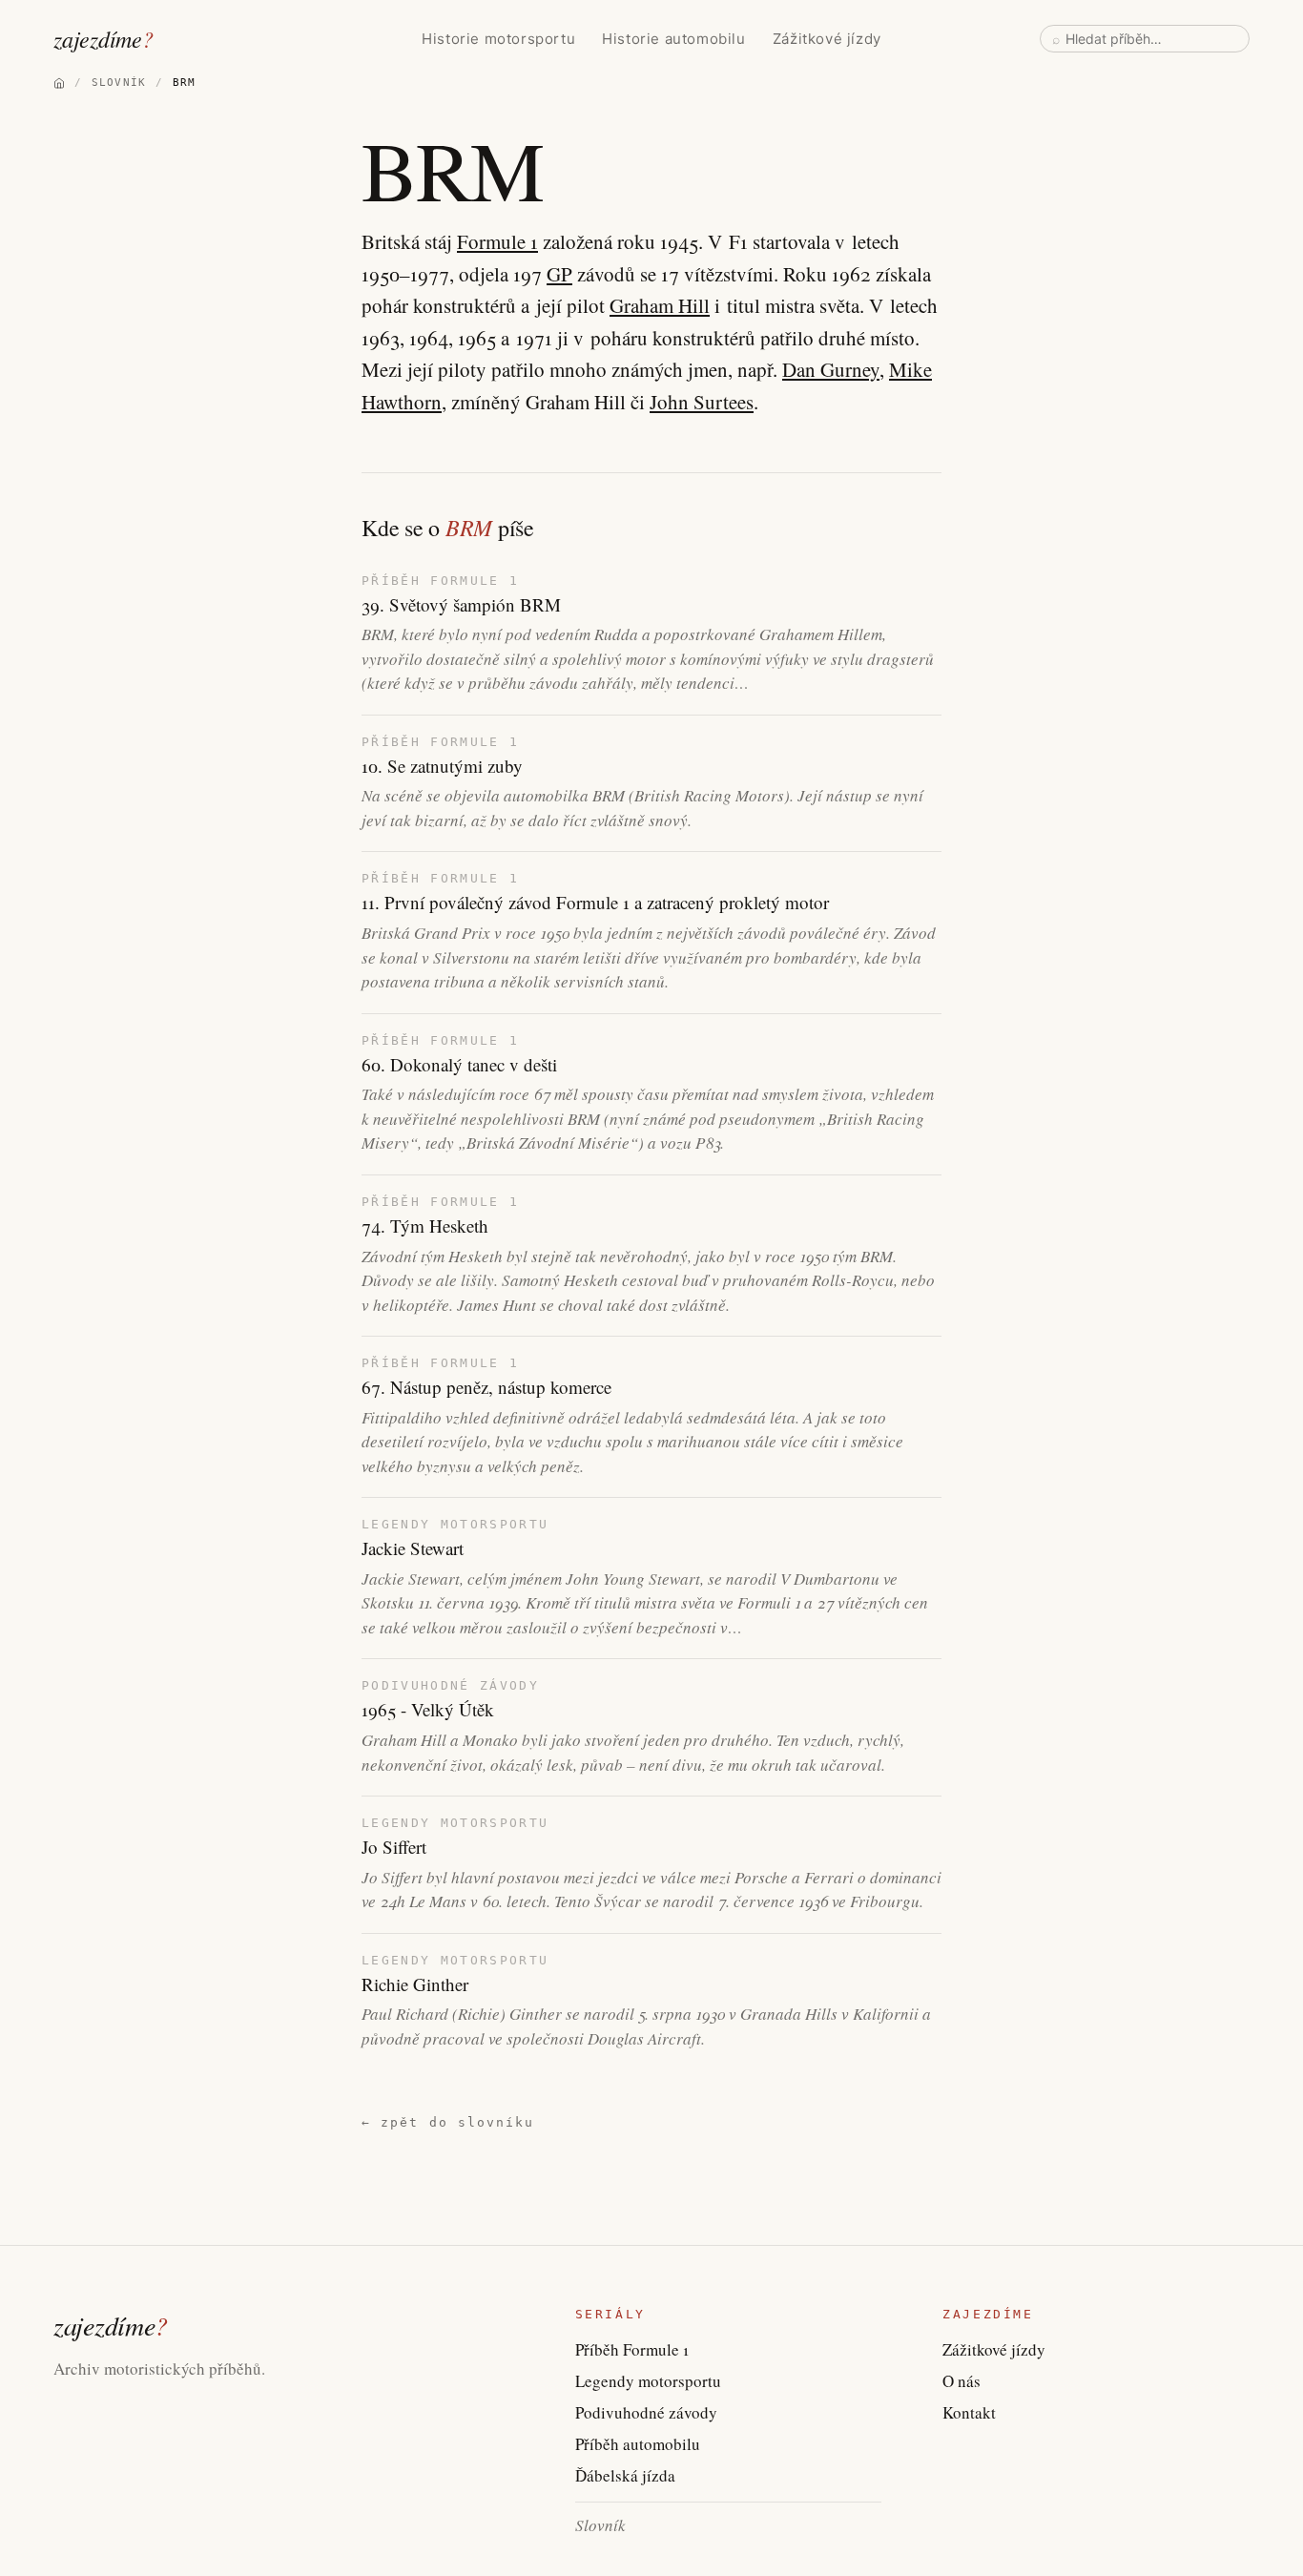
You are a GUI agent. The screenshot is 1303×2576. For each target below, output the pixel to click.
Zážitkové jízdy (827, 39)
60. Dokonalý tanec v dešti (459, 1065)
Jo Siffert (394, 1847)
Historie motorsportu (498, 39)
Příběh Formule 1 (632, 2349)
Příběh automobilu (638, 2444)
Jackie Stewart (413, 1548)
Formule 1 (497, 241)
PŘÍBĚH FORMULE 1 (440, 581)
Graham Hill (660, 305)
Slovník (600, 2525)
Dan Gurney (831, 369)
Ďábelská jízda (625, 2475)
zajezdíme (103, 38)
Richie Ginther (415, 1984)
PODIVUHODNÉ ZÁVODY (450, 1685)
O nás (962, 2381)
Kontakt (969, 2412)
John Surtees (702, 402)
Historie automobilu (673, 39)
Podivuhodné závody (646, 2412)
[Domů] (59, 83)
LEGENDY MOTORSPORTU (455, 1524)
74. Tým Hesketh (425, 1226)
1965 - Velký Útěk (428, 1710)
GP (559, 274)
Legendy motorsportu (648, 2381)
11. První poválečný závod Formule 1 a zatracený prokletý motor (595, 903)
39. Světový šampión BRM (461, 605)
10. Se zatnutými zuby (442, 766)
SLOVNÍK (119, 83)
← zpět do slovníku (448, 2122)
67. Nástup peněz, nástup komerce (486, 1387)
